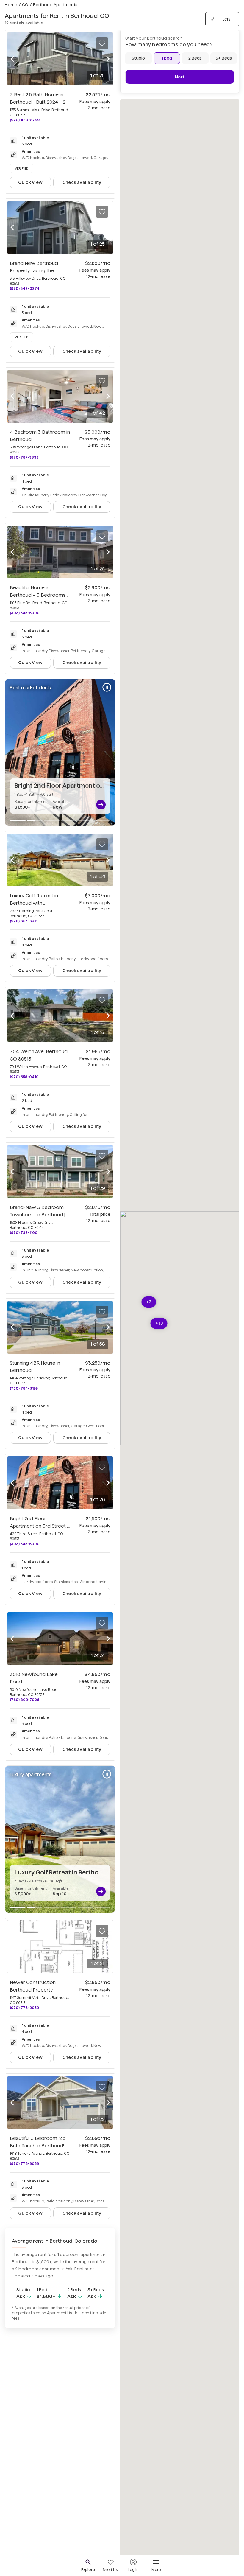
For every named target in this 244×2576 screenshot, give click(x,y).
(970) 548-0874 (25, 289)
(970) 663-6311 (24, 921)
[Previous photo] (12, 59)
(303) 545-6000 (25, 613)
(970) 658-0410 (24, 1077)
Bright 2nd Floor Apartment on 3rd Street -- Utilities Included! (40, 1526)
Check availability (82, 182)
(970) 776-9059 (24, 2008)
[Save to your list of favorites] (102, 43)
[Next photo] (108, 59)
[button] (159, 1323)
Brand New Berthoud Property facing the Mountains (34, 271)
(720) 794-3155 (24, 1388)
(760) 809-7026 (25, 1700)
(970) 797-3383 (24, 457)
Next (180, 77)
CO (25, 5)
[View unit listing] (101, 805)
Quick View (30, 182)
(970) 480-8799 (25, 120)
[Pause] (107, 687)
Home (11, 5)
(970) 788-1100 (24, 1233)
